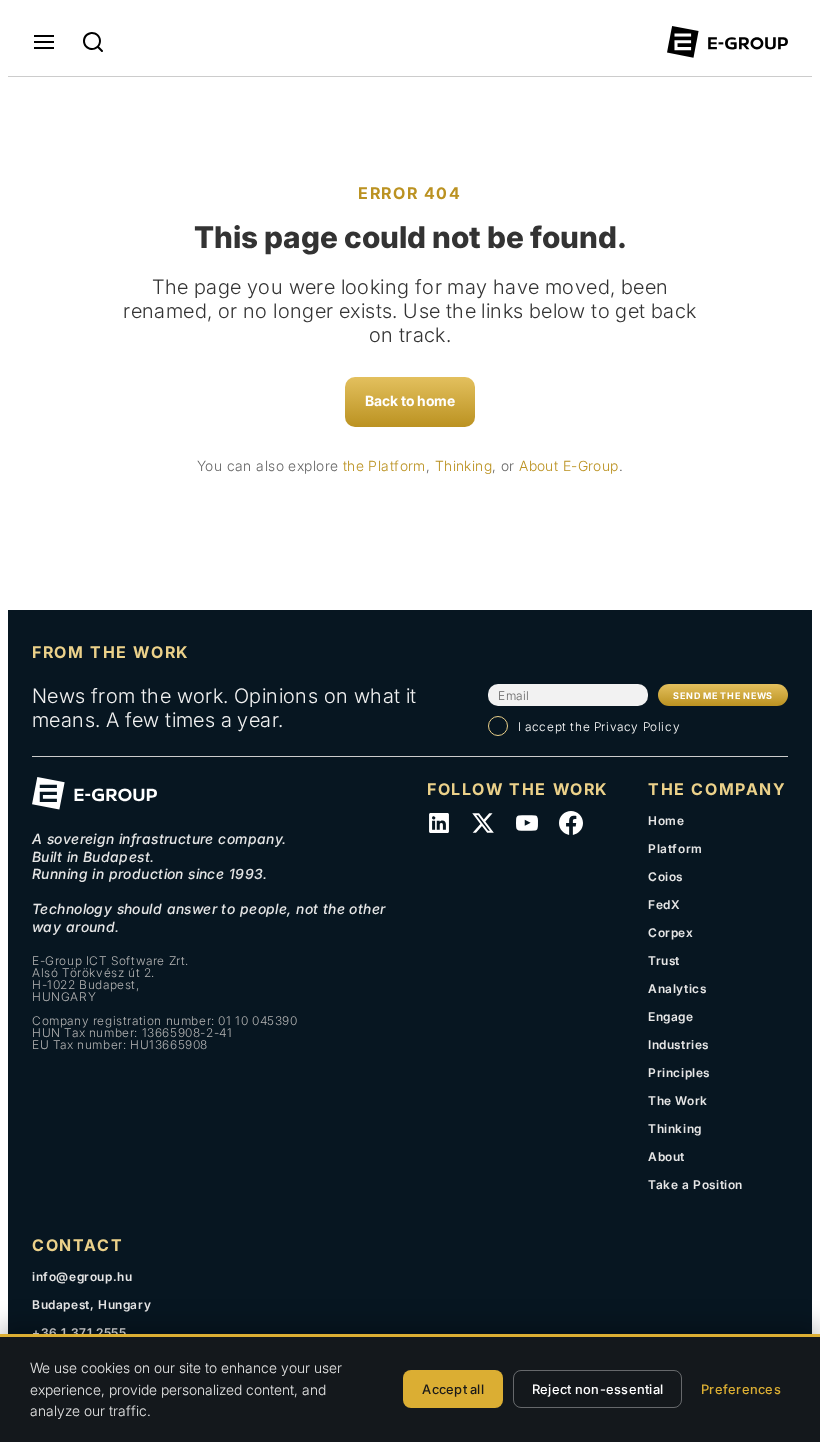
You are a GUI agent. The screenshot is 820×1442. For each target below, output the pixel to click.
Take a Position (695, 1184)
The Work (678, 1100)
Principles (679, 1072)
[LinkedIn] (439, 823)
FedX (664, 904)
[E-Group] (727, 42)
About (666, 1156)
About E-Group (568, 465)
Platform (675, 848)
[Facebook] (571, 823)
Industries (678, 1044)
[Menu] (44, 42)
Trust (664, 960)
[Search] (93, 42)
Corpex (671, 932)
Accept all (453, 1389)
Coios (665, 876)
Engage (671, 1016)
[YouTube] (527, 823)
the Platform (384, 465)
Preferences (741, 1389)
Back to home (410, 400)
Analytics (677, 988)
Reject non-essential (597, 1389)
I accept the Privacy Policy (599, 726)
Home (666, 820)
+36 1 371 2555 (79, 1332)
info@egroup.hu (82, 1276)
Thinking (463, 465)
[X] (483, 823)
